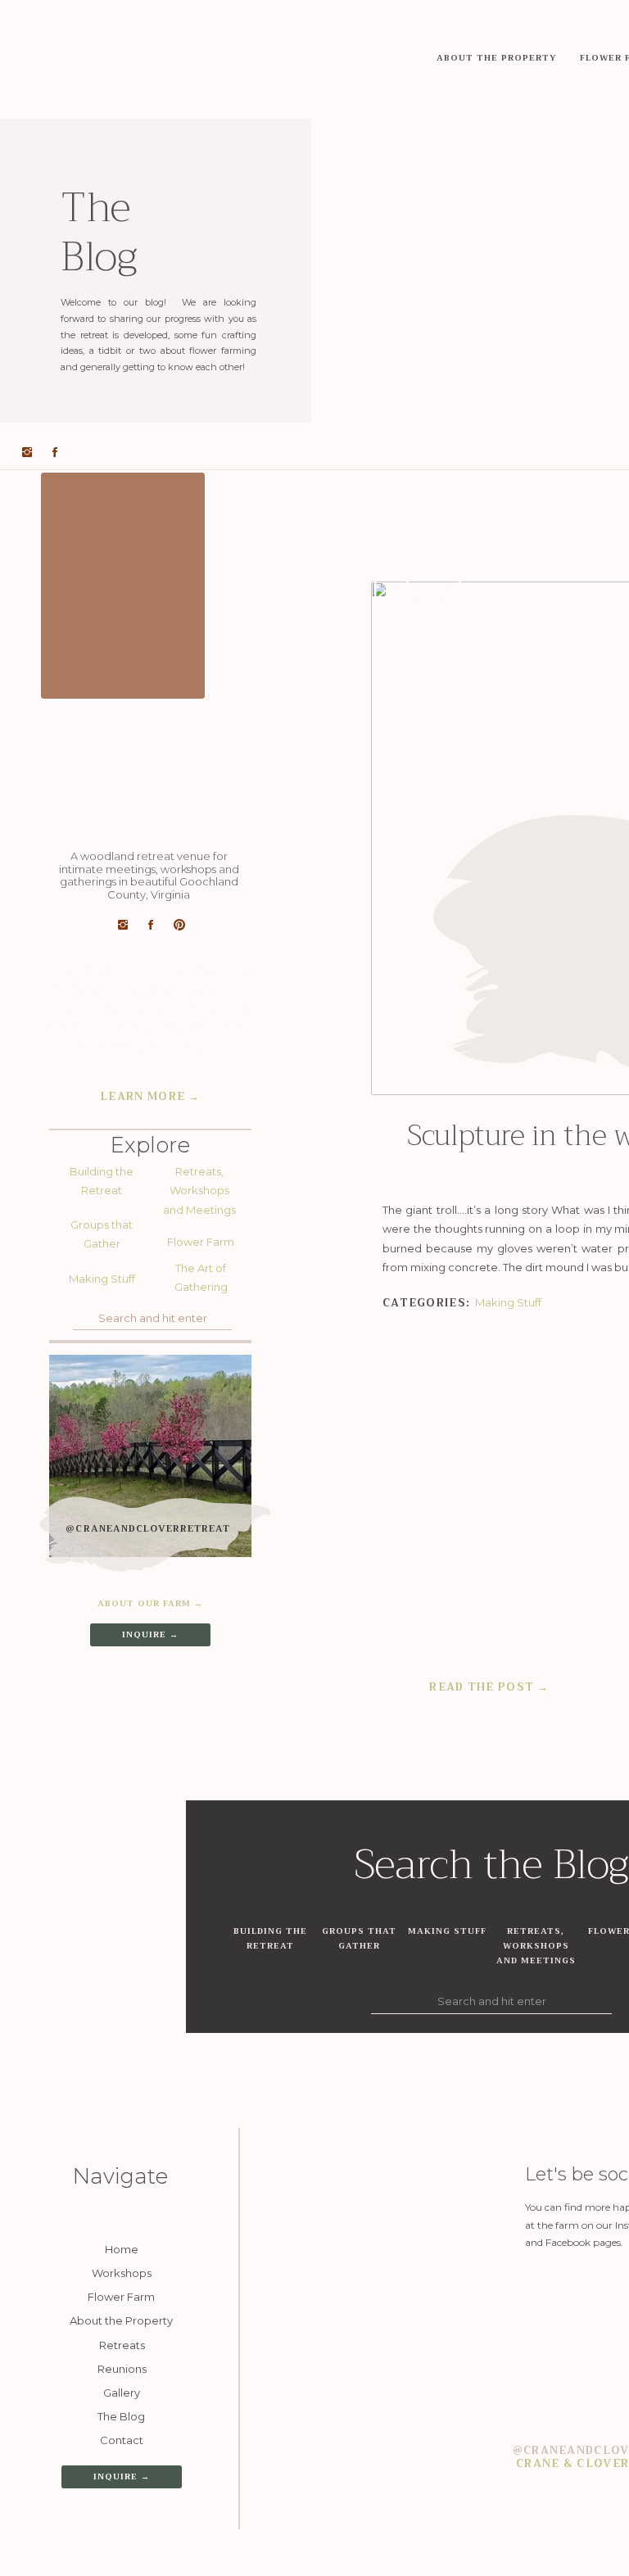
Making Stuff (508, 1302)
